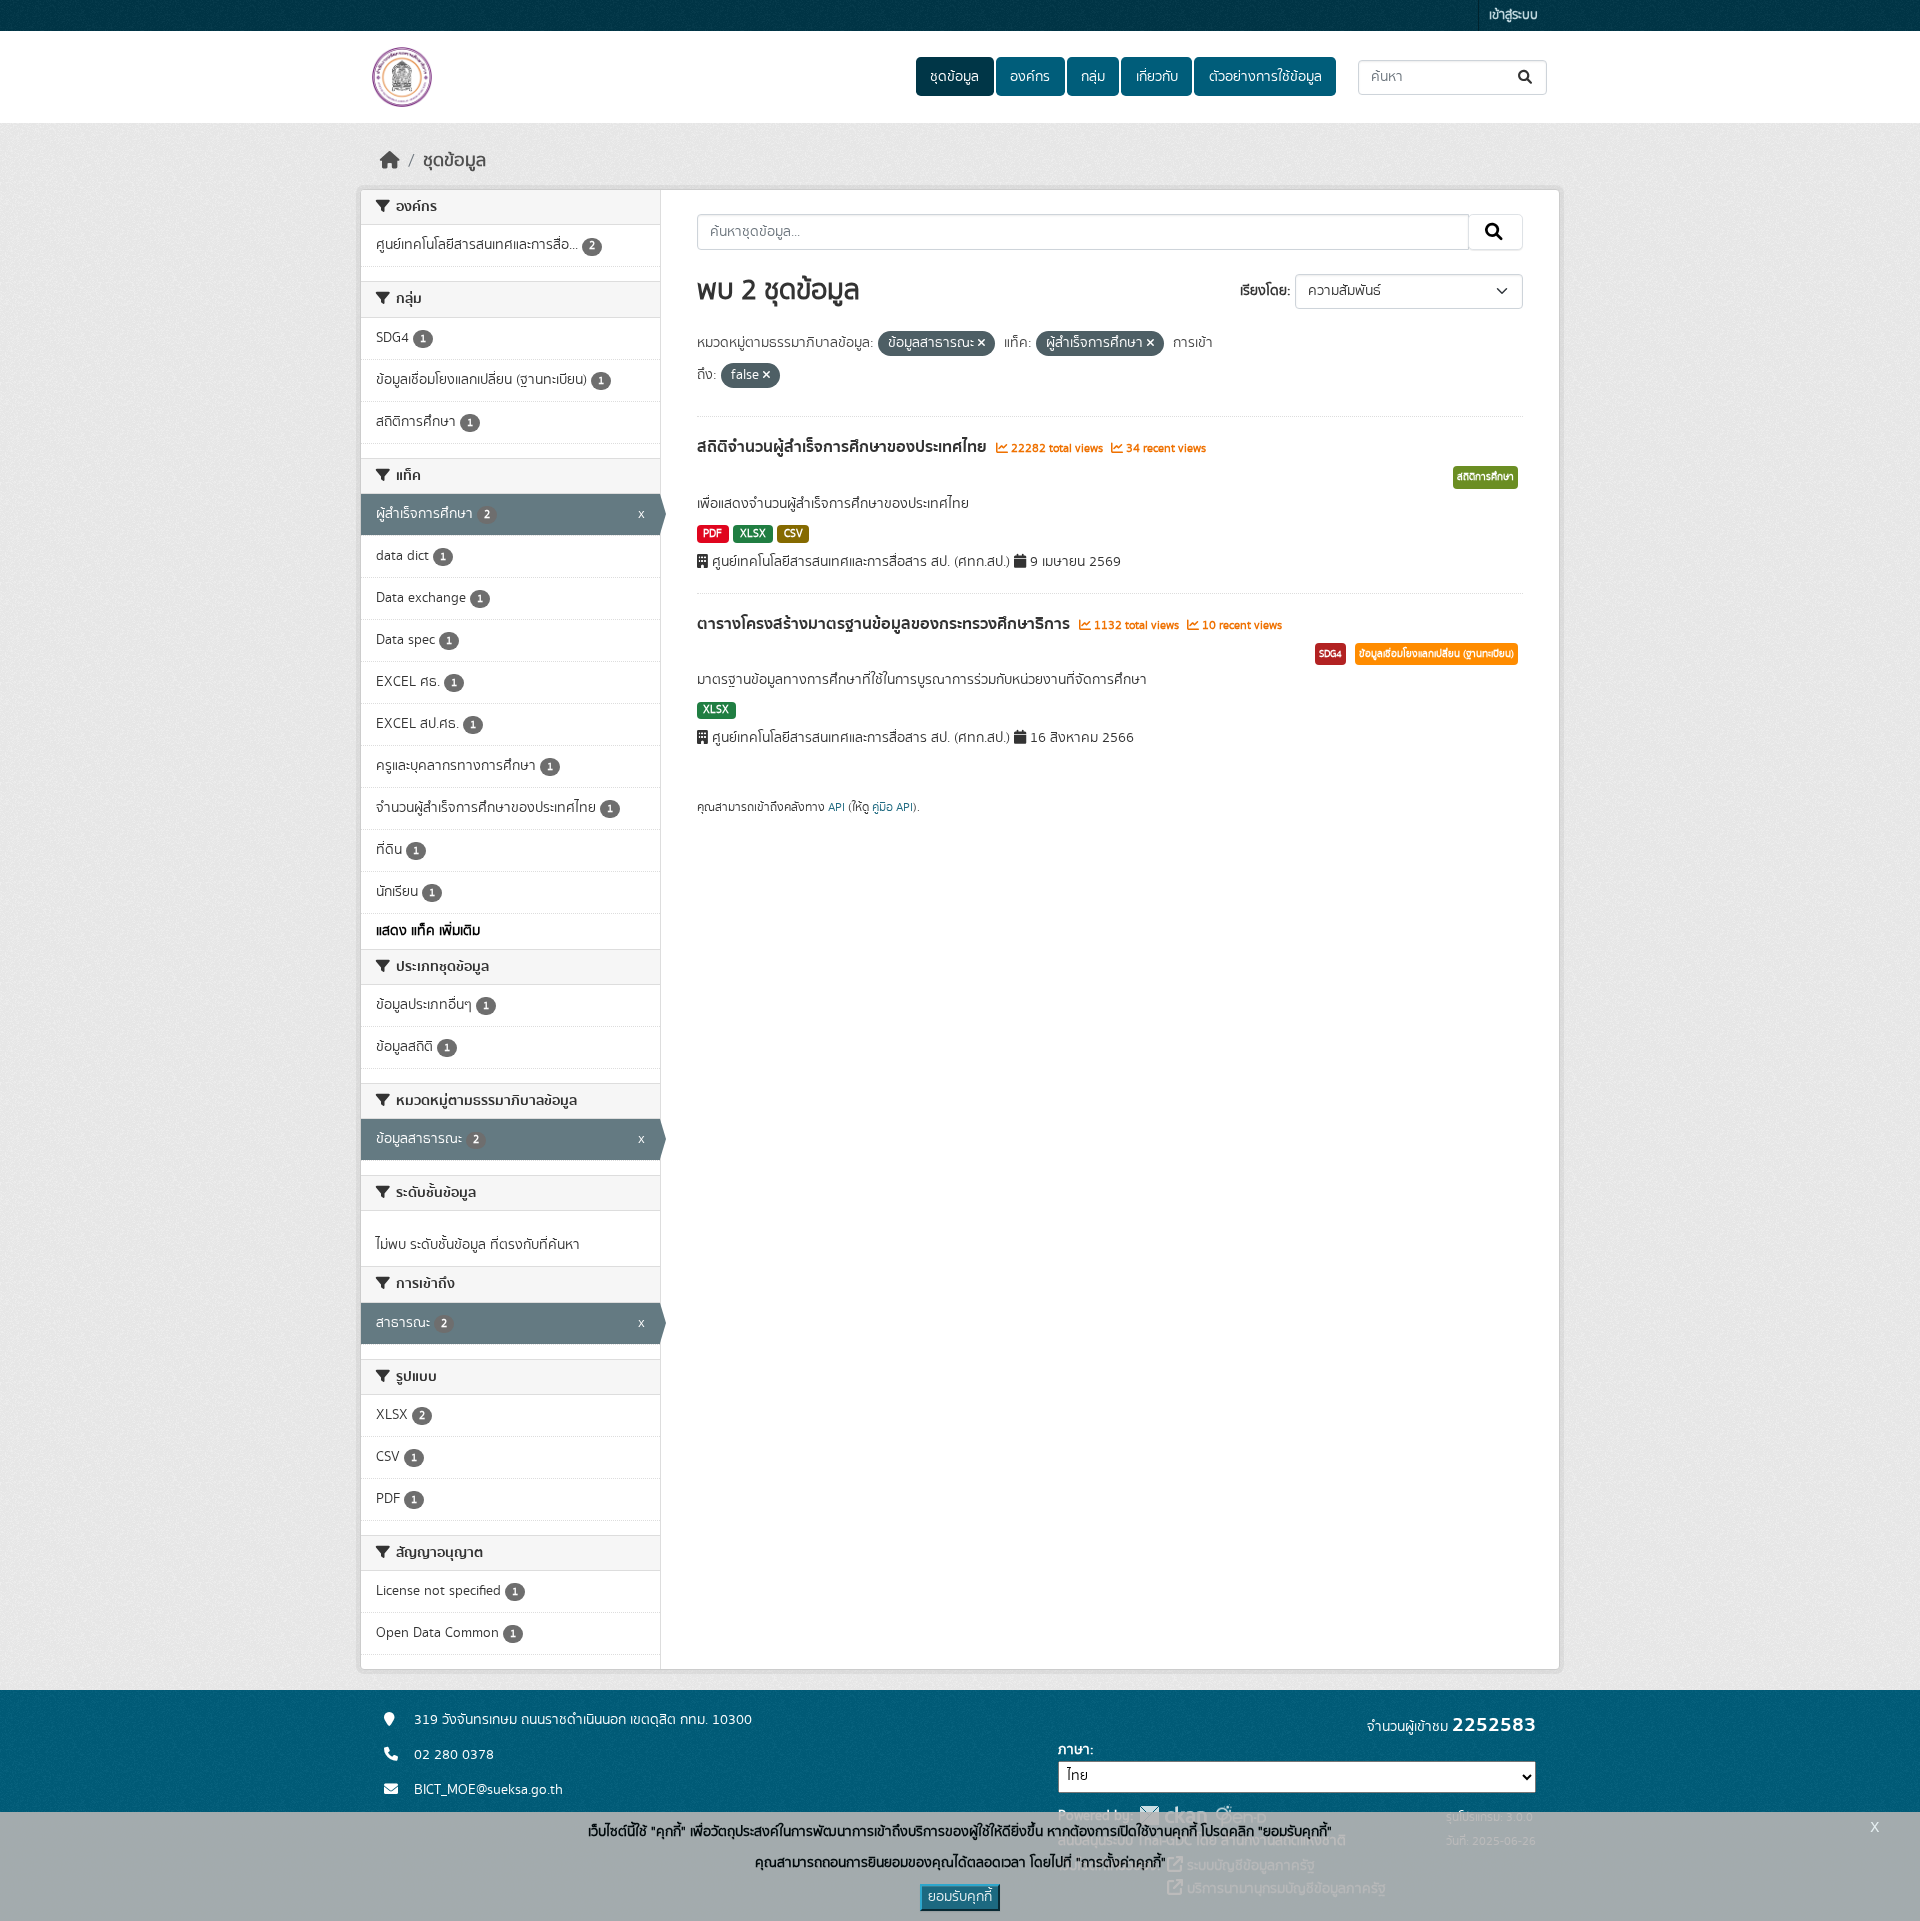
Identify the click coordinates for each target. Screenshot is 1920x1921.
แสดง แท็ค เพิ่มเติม (428, 931)
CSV (793, 534)
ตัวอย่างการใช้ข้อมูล (1265, 77)
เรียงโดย (1263, 291)
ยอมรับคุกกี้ (960, 1897)
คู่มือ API (892, 807)
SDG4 (1330, 654)
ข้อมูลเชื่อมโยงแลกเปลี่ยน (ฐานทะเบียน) (1436, 654)
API (836, 807)
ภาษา (1074, 1750)
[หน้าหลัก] (390, 161)
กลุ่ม (1093, 77)
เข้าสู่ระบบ (1513, 15)
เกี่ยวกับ (1157, 77)
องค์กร (1030, 77)
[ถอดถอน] (981, 344)
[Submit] (1526, 77)
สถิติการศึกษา (1485, 477)
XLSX (753, 534)
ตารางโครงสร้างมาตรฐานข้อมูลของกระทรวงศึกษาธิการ (885, 624)
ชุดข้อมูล (954, 77)
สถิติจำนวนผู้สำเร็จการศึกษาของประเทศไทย (844, 447)
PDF (712, 534)
